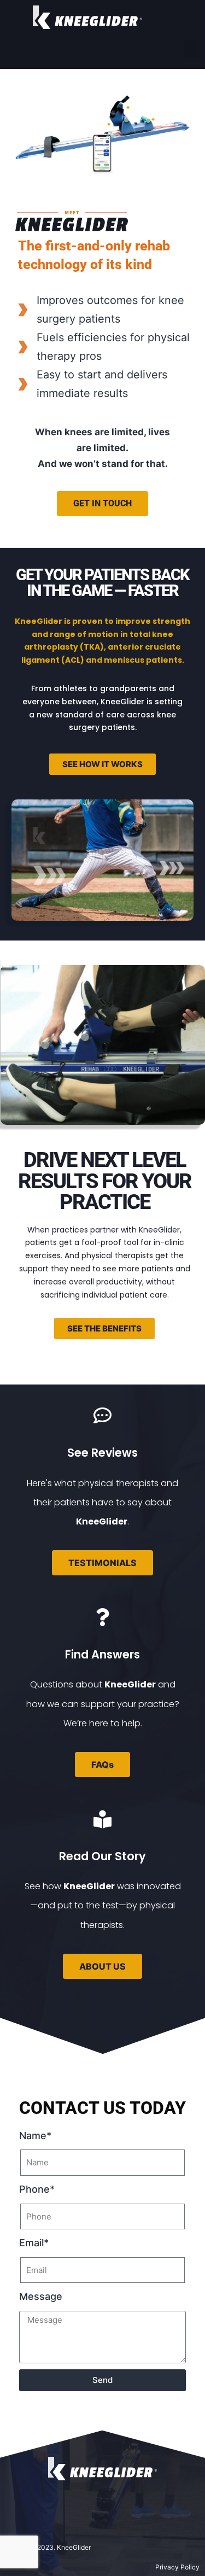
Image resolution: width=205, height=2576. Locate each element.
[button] (192, 49)
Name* (35, 2136)
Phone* (37, 2189)
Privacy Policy (177, 2567)
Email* (34, 2243)
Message (41, 2296)
